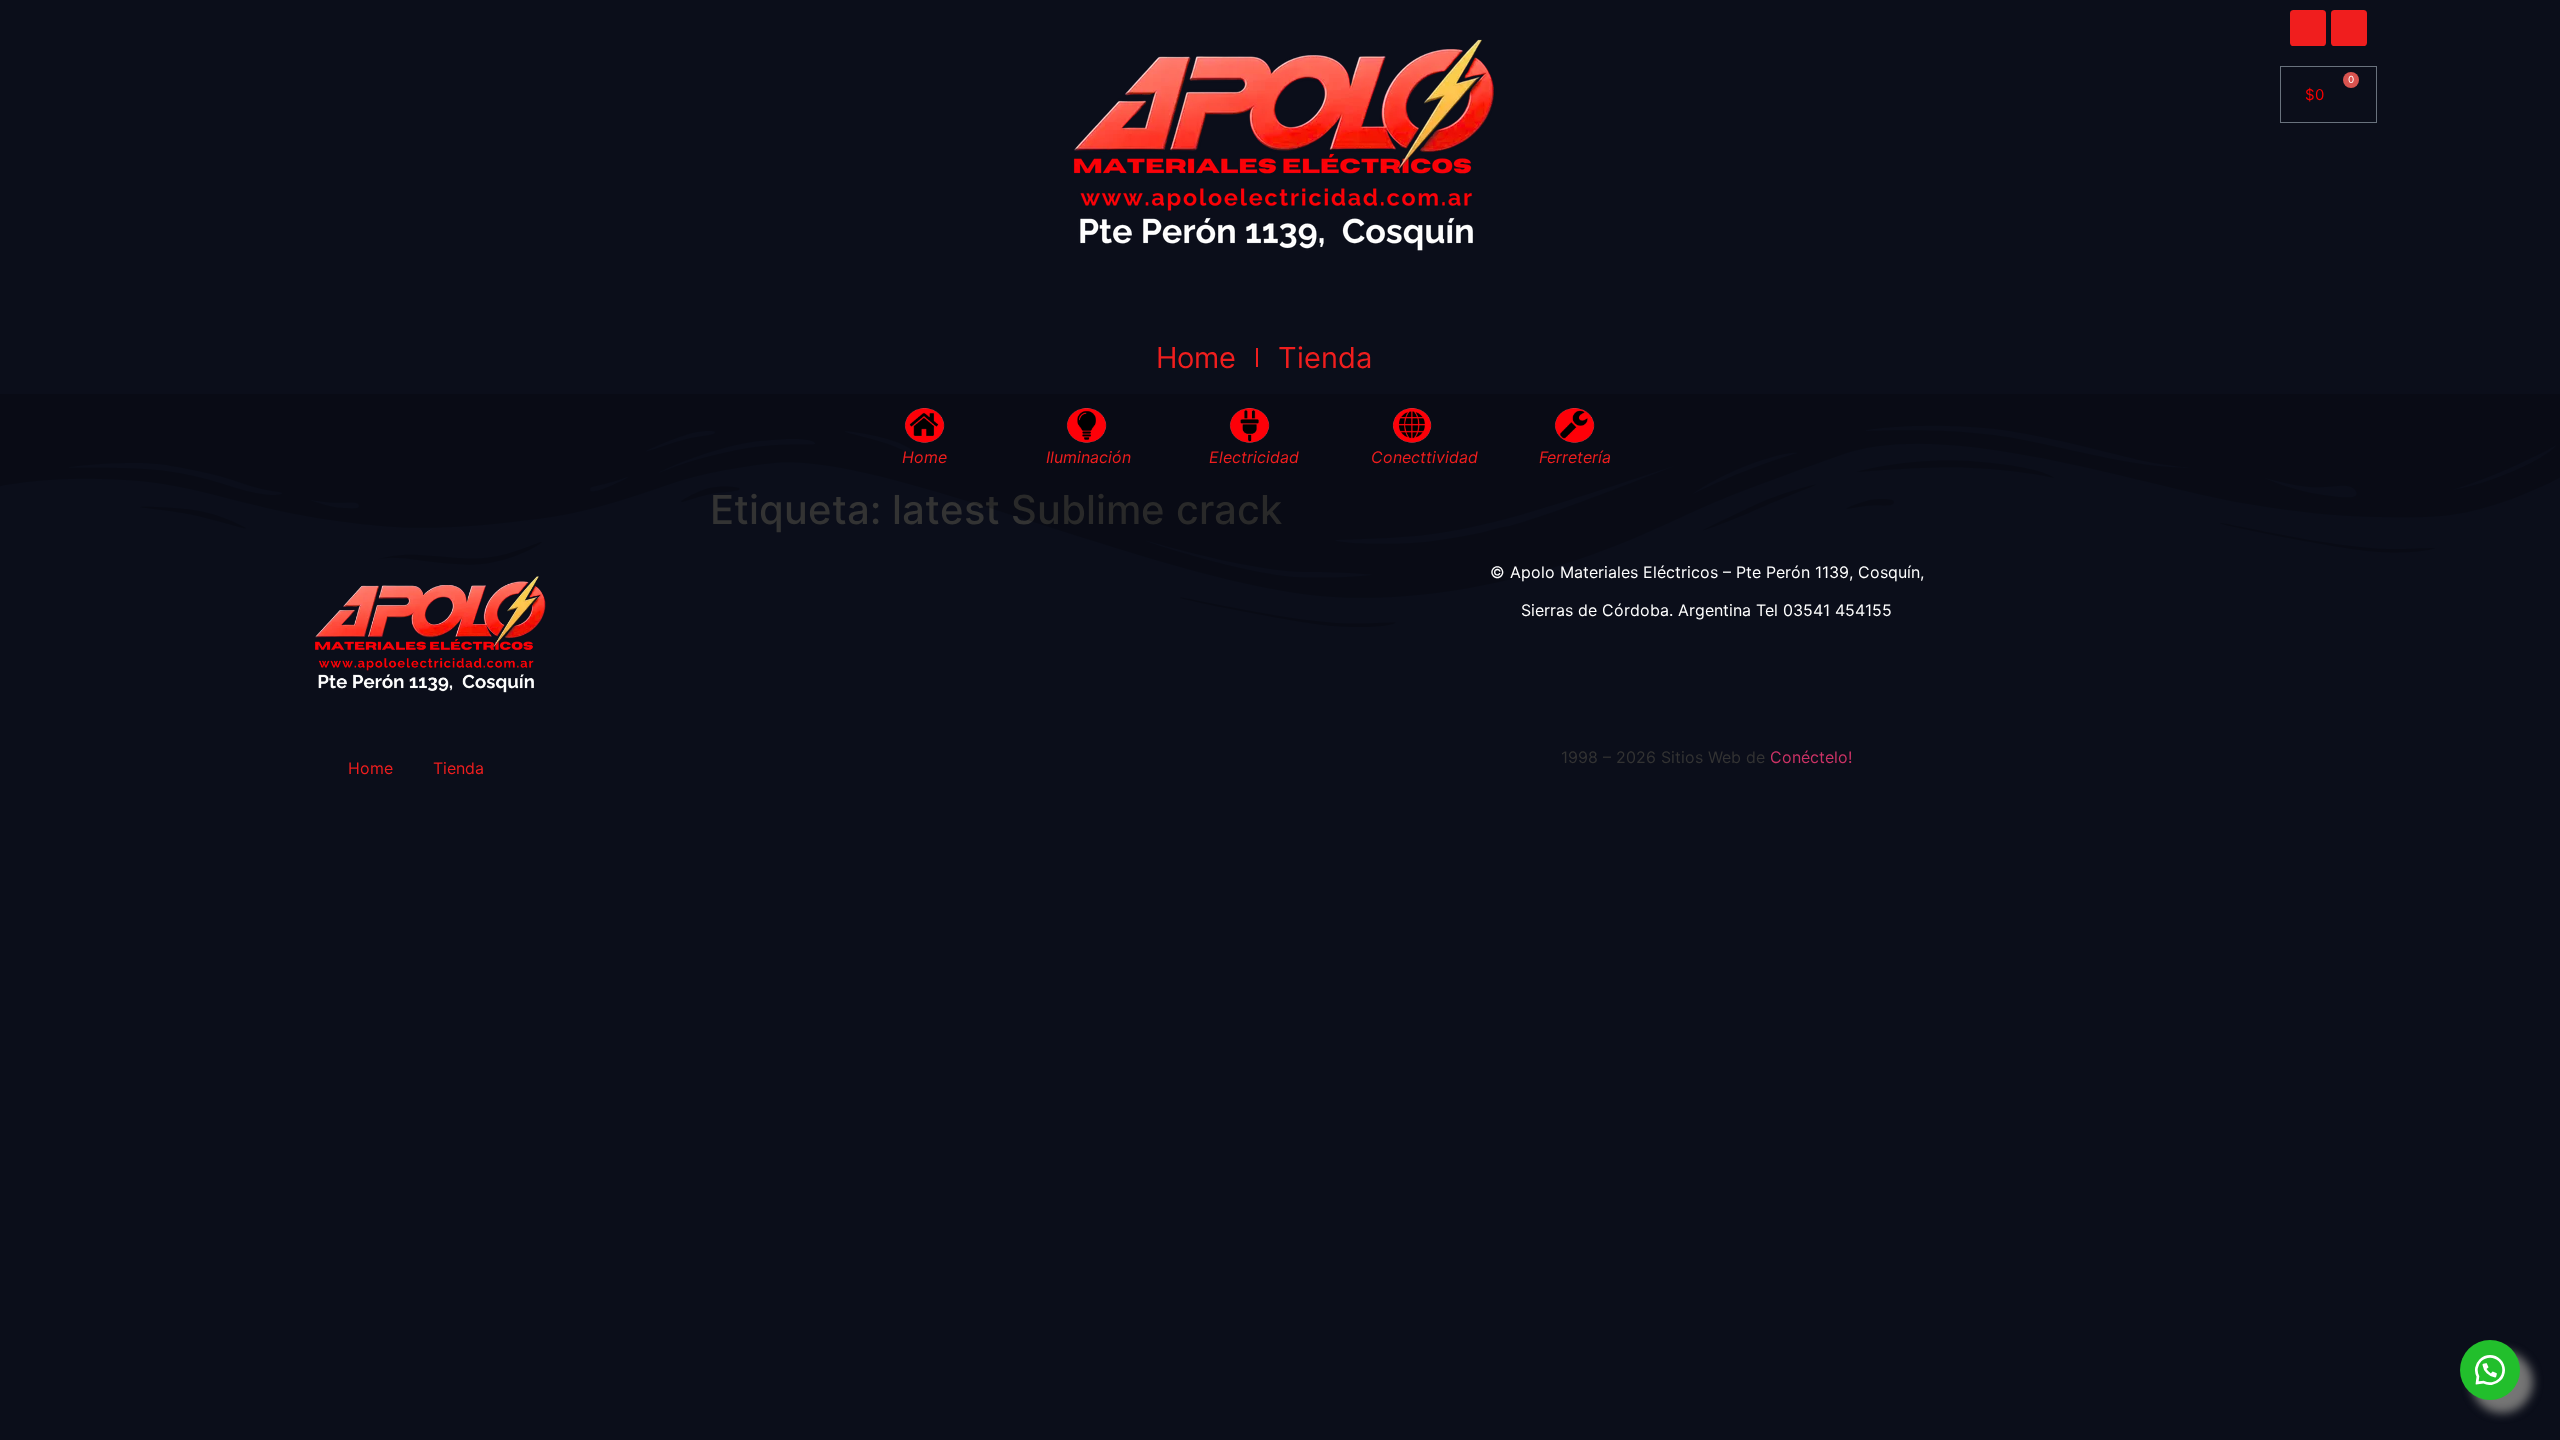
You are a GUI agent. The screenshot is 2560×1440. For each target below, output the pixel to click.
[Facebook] (2308, 28)
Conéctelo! (1811, 757)
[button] (2490, 1370)
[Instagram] (2349, 28)
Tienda (1325, 357)
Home (1196, 357)
